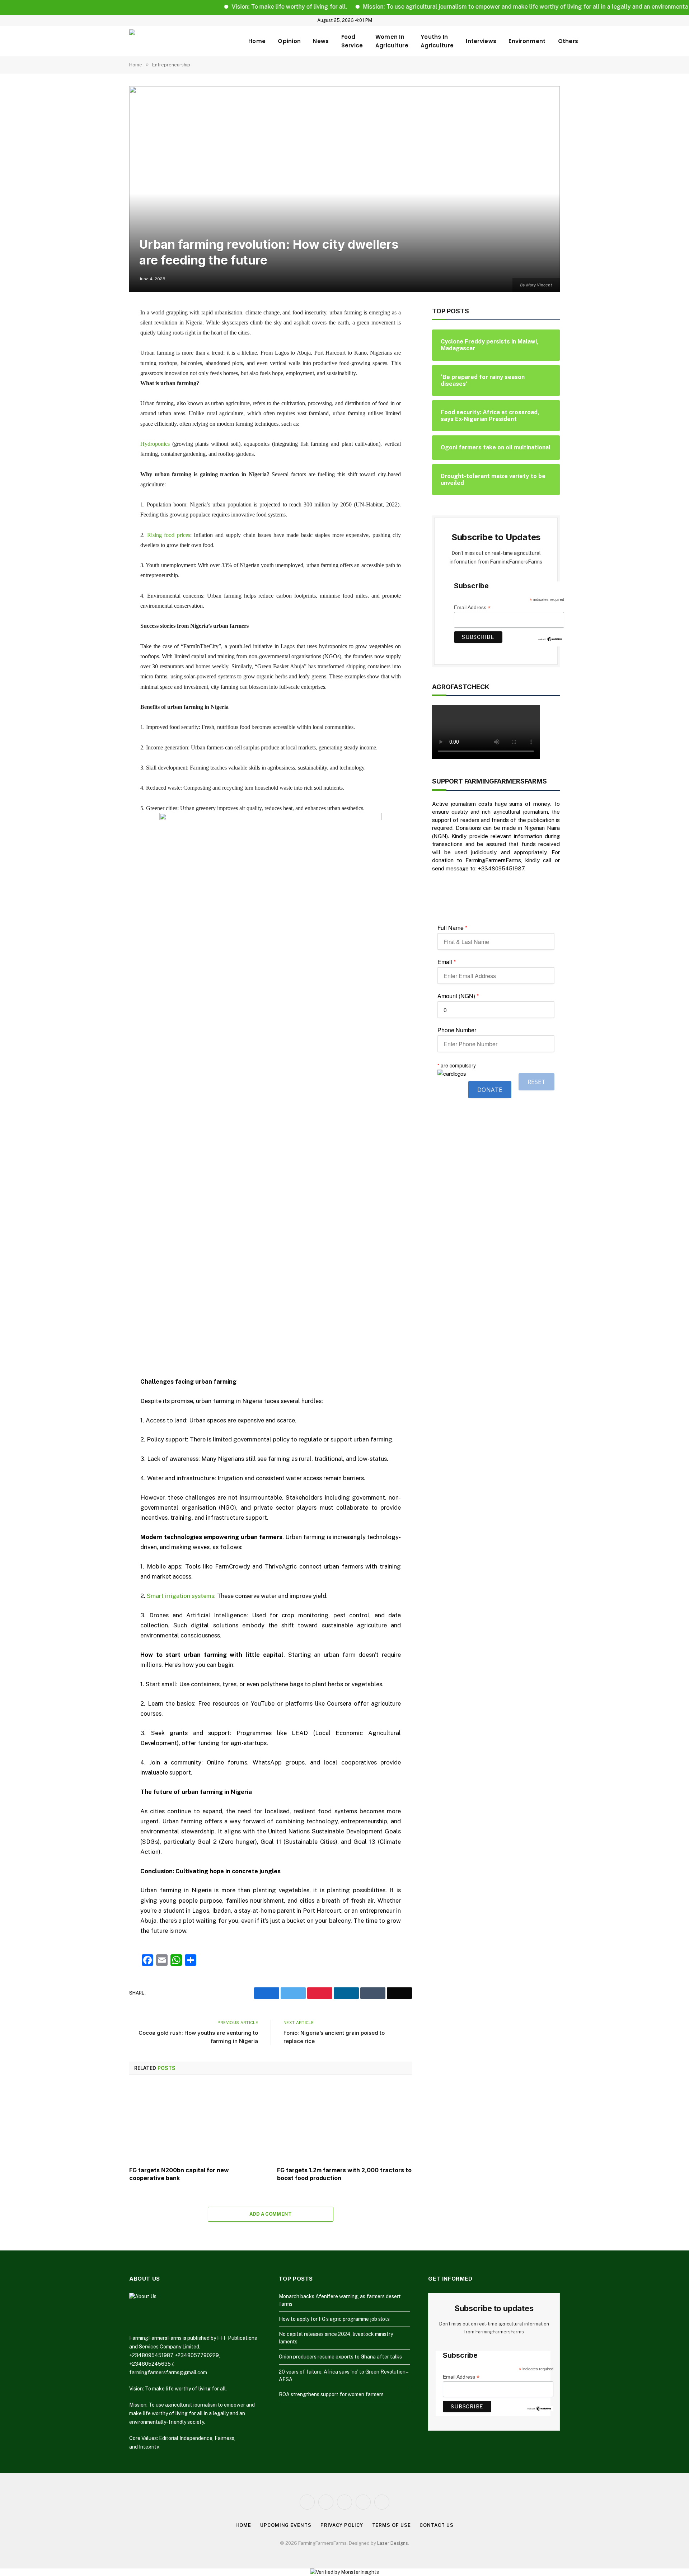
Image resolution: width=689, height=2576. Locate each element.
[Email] (104, 404)
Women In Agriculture (392, 41)
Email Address (472, 607)
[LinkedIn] (104, 368)
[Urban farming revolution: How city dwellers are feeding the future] (344, 189)
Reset (536, 1082)
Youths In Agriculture (437, 41)
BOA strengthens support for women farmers (331, 2394)
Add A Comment (271, 2214)
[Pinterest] (104, 386)
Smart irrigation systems (181, 1596)
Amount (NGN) (458, 996)
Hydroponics (155, 444)
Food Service (352, 41)
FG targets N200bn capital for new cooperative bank (179, 2174)
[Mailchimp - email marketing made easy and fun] (550, 639)
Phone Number (457, 1030)
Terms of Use (392, 2525)
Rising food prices (169, 535)
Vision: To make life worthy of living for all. (244, 7)
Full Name (452, 928)
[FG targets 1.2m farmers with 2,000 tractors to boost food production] (344, 2123)
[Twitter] (104, 349)
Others (568, 41)
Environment (527, 41)
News (321, 41)
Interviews (481, 41)
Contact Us (436, 2525)
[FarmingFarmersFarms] (183, 41)
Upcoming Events (286, 2525)
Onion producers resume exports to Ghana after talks (340, 2357)
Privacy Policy (342, 2525)
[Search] (557, 20)
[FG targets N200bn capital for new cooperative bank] (197, 2123)
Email (447, 962)
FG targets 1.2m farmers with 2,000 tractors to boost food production (344, 2174)
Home (257, 41)
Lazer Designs (393, 2543)
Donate (490, 1090)
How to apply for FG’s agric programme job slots (334, 2319)
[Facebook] (104, 331)
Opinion (289, 41)
